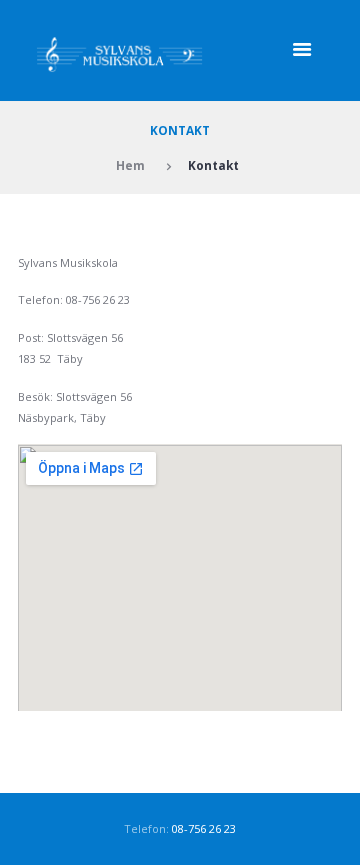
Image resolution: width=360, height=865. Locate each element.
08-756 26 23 (204, 828)
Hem (130, 165)
